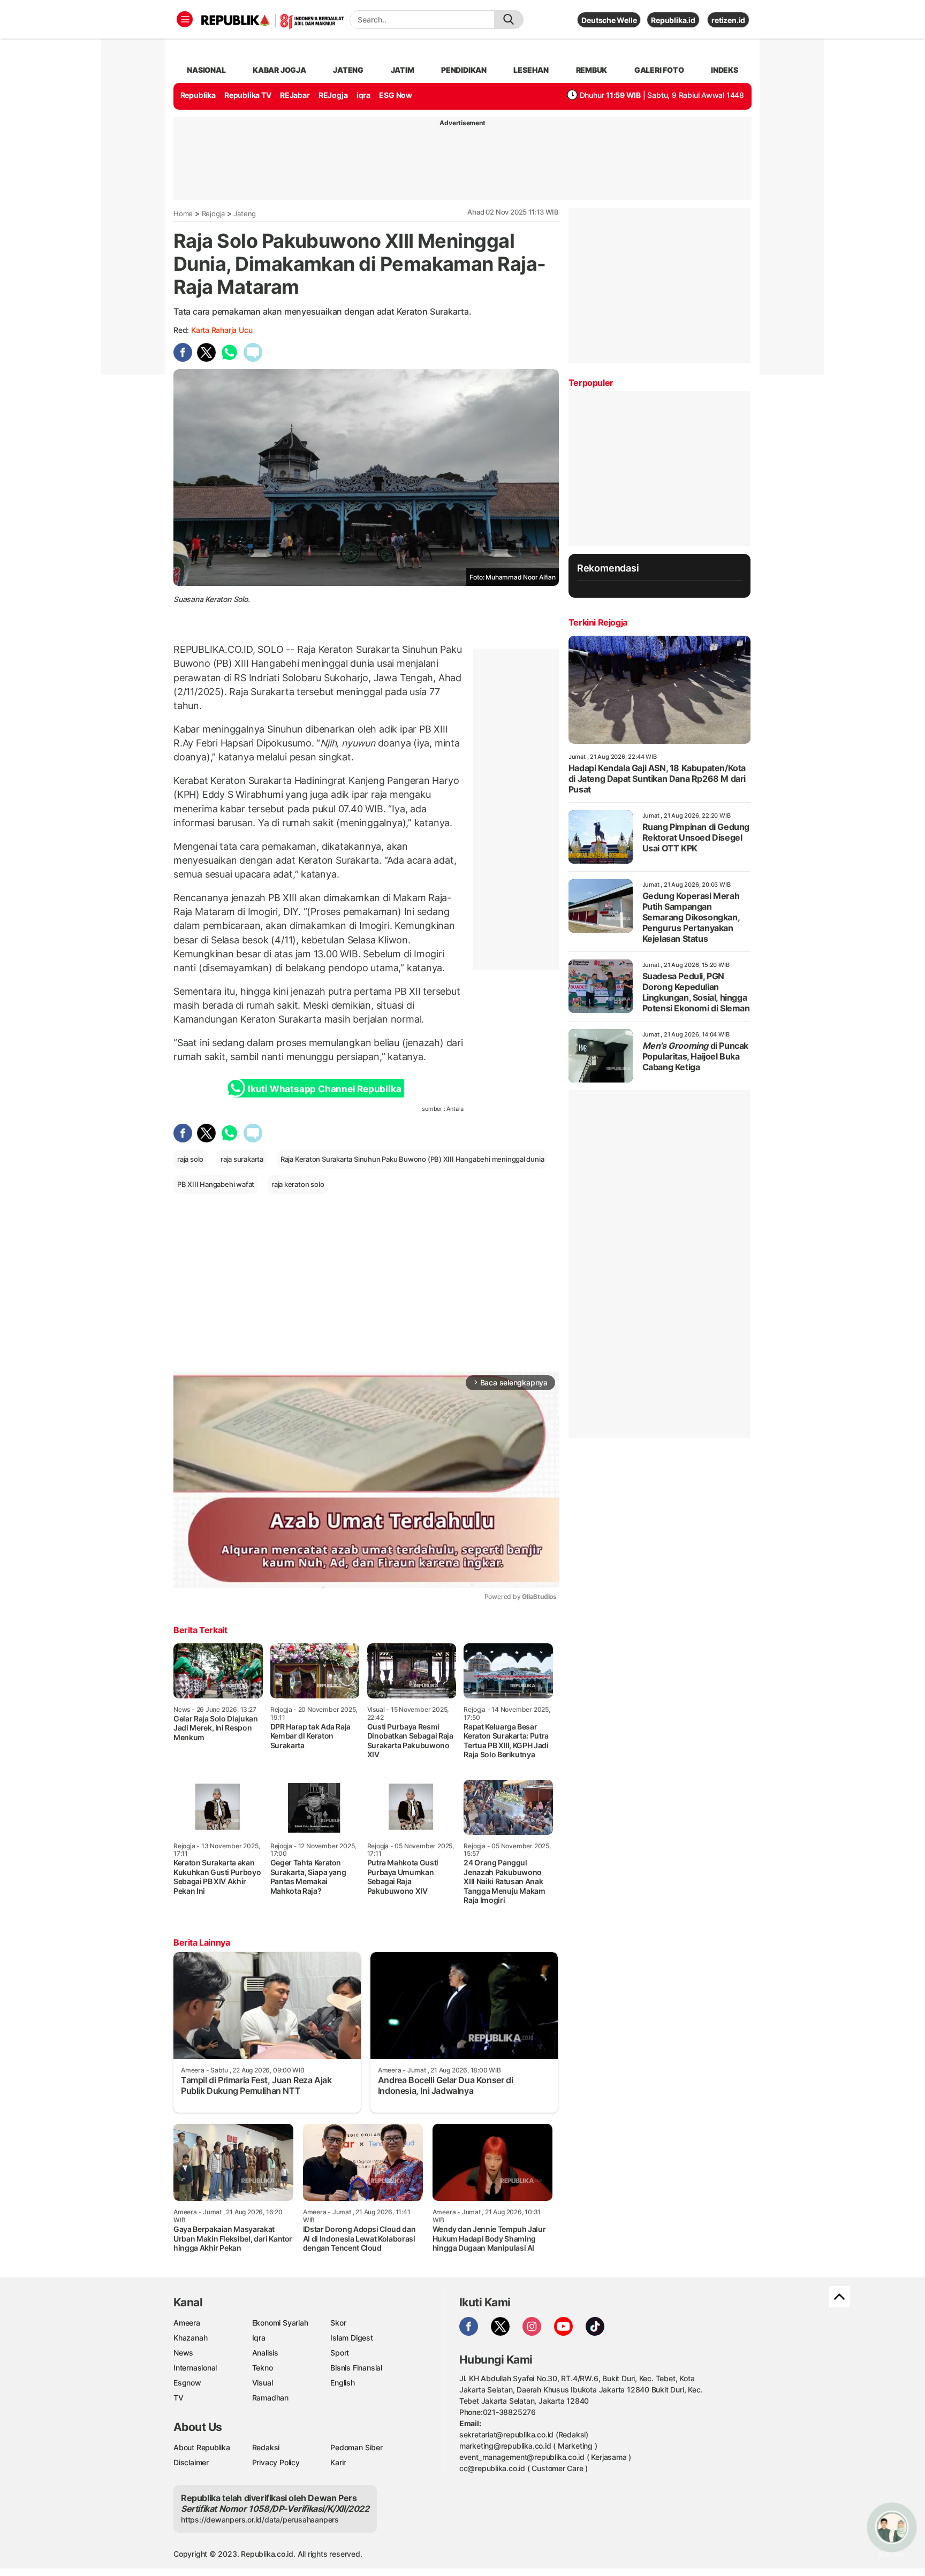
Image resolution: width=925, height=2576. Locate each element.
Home (183, 214)
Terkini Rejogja (598, 622)
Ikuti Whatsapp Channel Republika (324, 1089)
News (183, 2353)
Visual (263, 2383)
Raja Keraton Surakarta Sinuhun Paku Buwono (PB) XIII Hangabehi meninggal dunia (412, 1159)
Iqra (259, 2338)
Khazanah (190, 2338)
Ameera (187, 2323)
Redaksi (266, 2447)
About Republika (202, 2447)
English (343, 2383)
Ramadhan (270, 2398)
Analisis (265, 2353)
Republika (198, 95)
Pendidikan (464, 70)
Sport (340, 2353)
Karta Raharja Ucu (222, 330)
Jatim (403, 70)
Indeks (725, 70)
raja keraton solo (298, 1184)
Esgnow (187, 2383)
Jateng (348, 70)
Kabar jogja (279, 70)
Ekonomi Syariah (280, 2323)
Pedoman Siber (356, 2447)
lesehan (531, 70)
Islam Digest (351, 2338)
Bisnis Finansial (356, 2368)
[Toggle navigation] (185, 19)
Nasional (206, 70)
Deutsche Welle (609, 20)
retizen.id (728, 20)
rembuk (592, 70)
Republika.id (673, 20)
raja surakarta (242, 1159)
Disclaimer (191, 2462)
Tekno (263, 2368)
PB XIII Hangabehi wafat (216, 1184)
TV (179, 2398)
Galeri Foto (659, 70)
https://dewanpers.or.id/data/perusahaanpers (260, 2520)
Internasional (195, 2368)
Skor (338, 2323)
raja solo (190, 1159)
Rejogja (214, 214)
